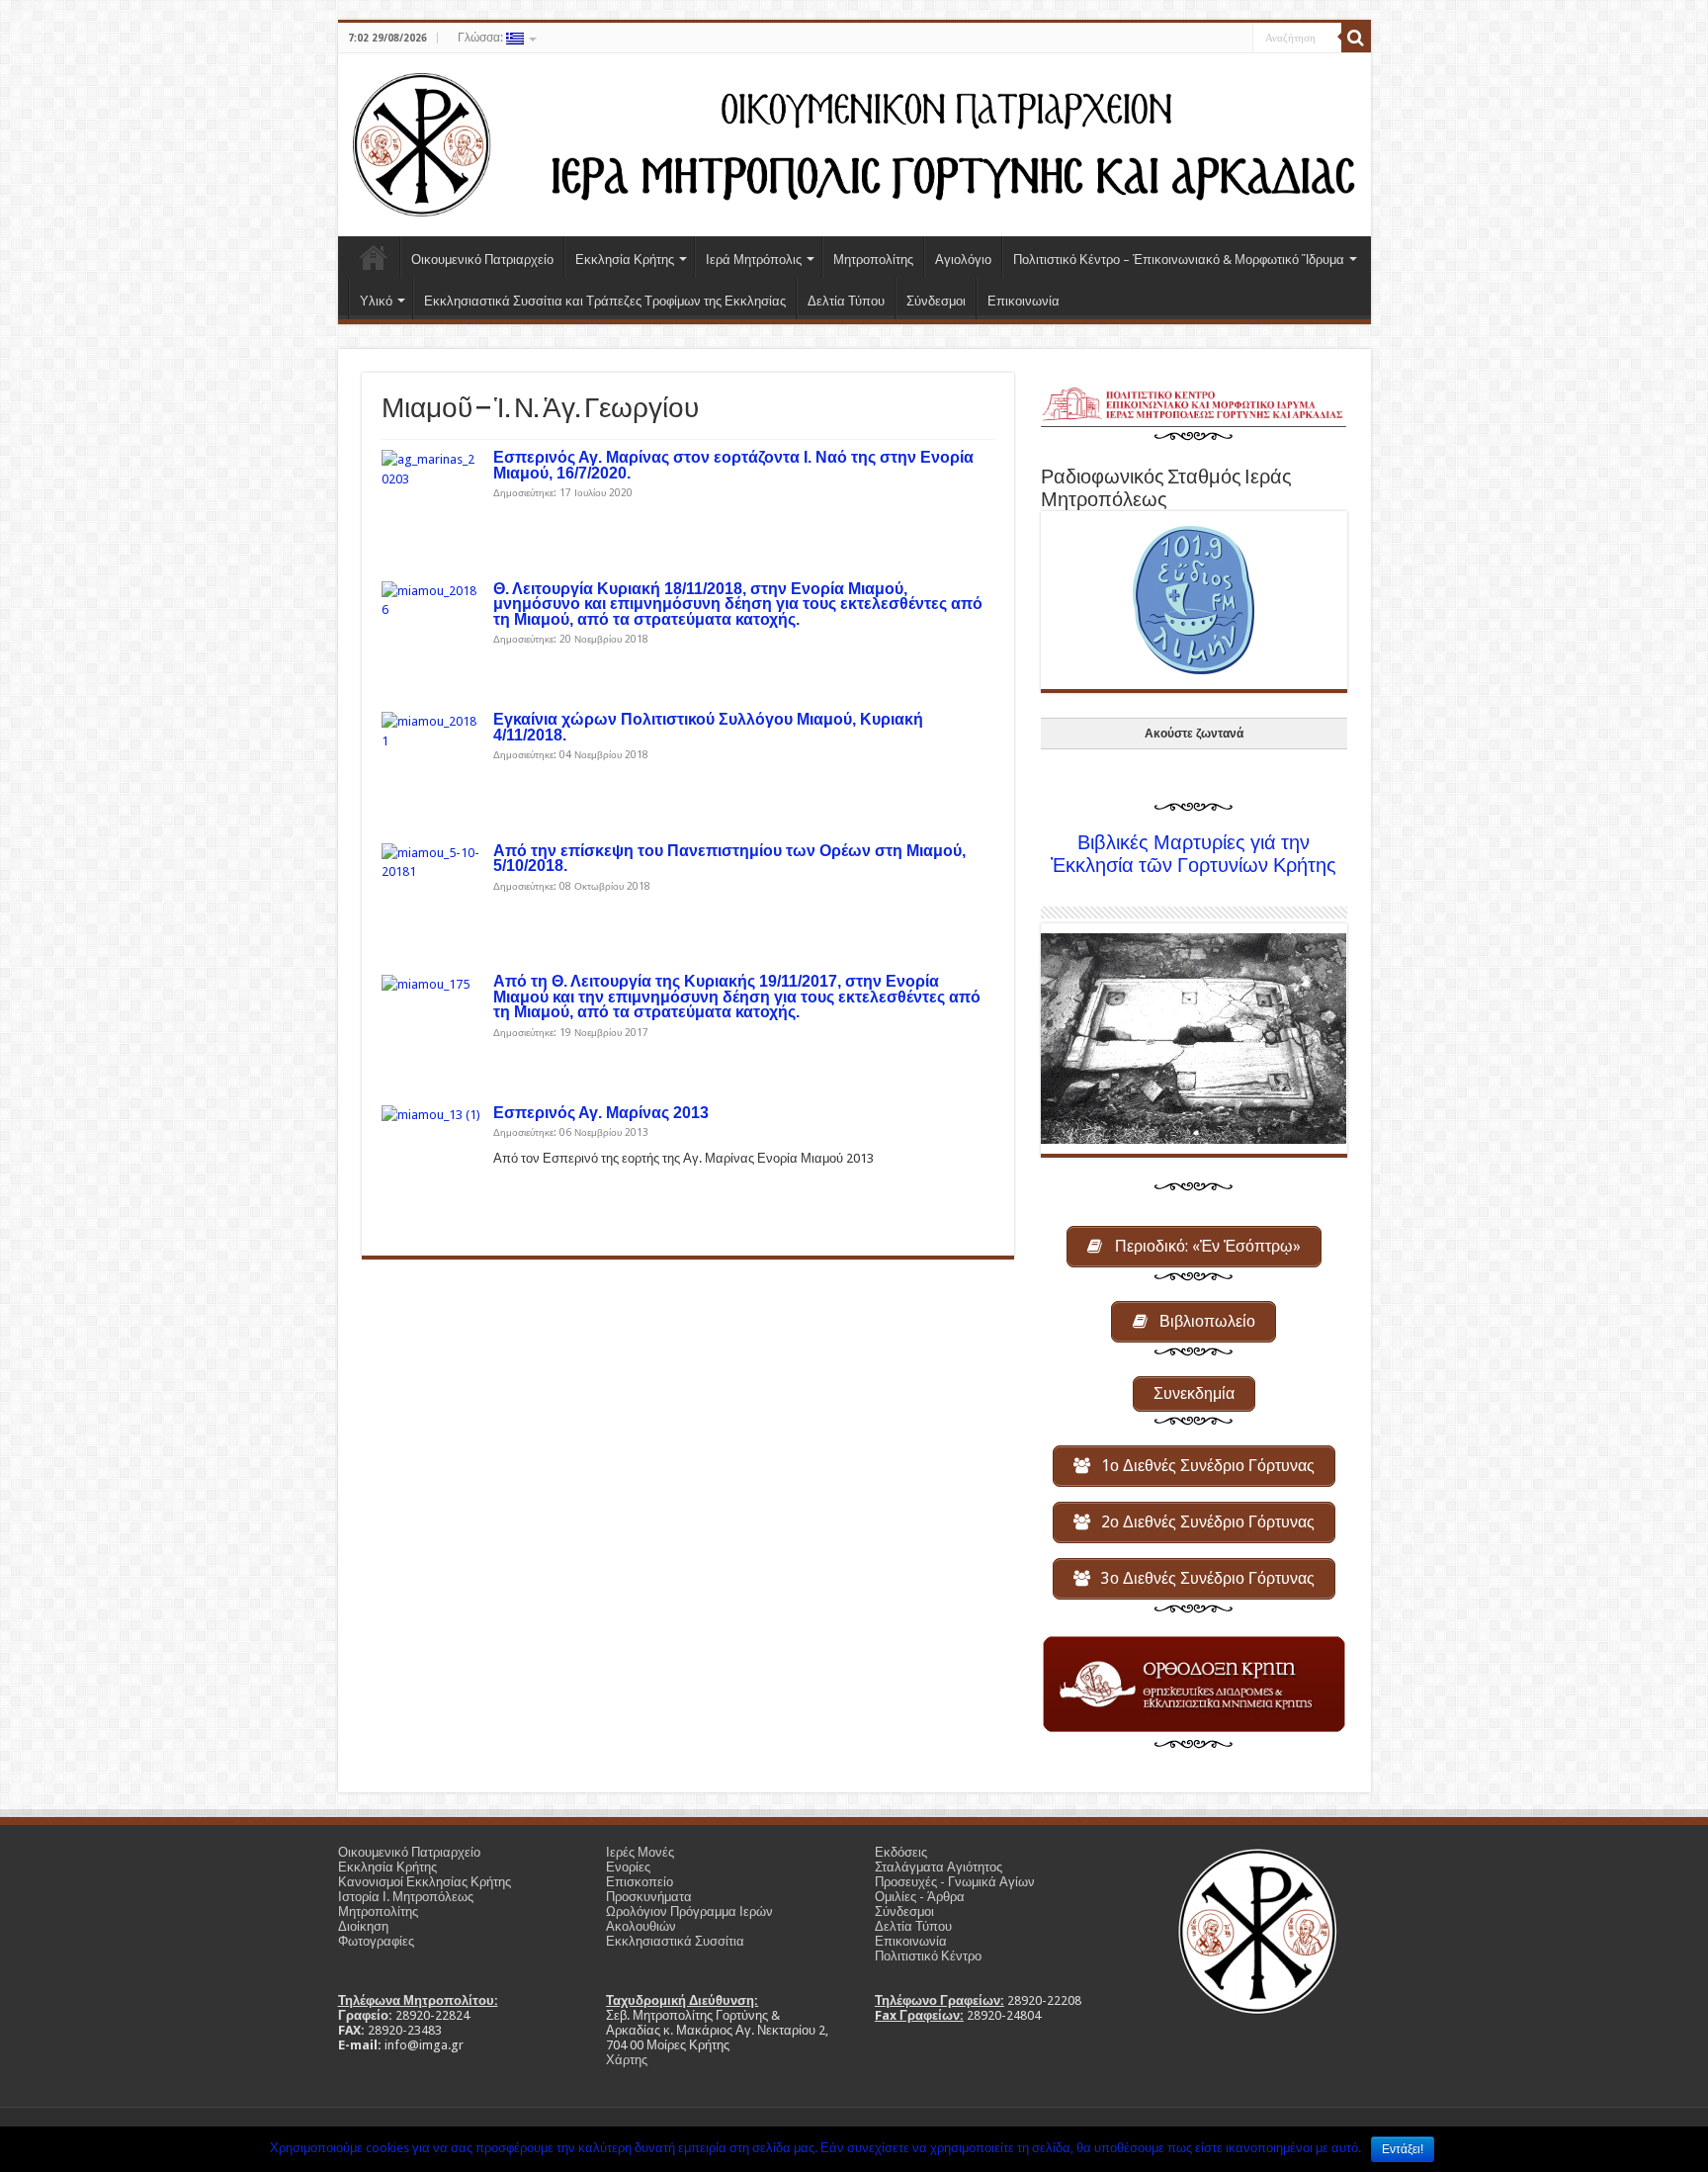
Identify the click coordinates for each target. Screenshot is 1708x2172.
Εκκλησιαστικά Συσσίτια (675, 1941)
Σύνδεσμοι (936, 301)
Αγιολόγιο (963, 260)
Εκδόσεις (901, 1852)
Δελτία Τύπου (846, 301)
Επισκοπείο (640, 1882)
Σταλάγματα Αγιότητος (939, 1867)
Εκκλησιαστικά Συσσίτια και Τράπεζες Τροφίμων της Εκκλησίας (605, 301)
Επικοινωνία (1024, 301)
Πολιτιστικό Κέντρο (928, 1956)
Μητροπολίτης (873, 260)
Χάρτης (627, 2060)
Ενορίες (628, 1867)
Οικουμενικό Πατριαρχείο (482, 260)
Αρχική (374, 257)
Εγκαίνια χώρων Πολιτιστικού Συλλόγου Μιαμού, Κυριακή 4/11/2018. (708, 727)
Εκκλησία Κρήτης (625, 260)
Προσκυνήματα (649, 1897)
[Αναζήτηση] (1356, 38)
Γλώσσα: (482, 38)
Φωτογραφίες (376, 1941)
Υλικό (376, 301)
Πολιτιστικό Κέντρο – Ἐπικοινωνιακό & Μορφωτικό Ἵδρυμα (1179, 260)
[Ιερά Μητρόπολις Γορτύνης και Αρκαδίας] (854, 141)
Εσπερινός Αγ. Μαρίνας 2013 (601, 1113)
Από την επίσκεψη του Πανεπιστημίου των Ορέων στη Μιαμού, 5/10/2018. (729, 859)
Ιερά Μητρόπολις (754, 260)
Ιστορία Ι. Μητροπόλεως (406, 1897)
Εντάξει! (1403, 2149)
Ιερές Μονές (640, 1852)
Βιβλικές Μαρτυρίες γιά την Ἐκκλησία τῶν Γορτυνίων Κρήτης (1194, 854)
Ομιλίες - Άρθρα (920, 1897)
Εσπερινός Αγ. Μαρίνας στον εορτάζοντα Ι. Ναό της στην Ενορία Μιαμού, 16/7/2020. (733, 465)
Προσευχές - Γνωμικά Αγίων (955, 1882)
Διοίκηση (363, 1926)
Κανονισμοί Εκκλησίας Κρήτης (425, 1882)
